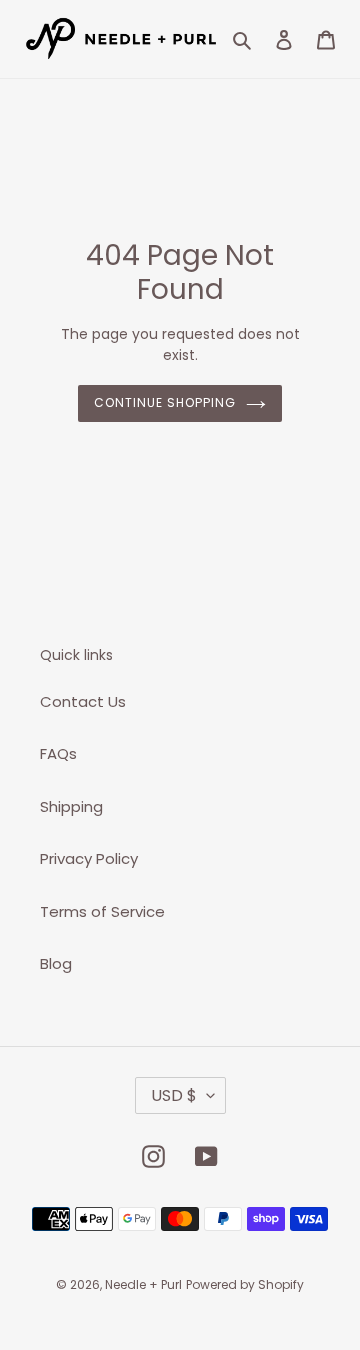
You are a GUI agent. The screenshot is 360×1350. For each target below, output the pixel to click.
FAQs (58, 753)
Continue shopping (165, 402)
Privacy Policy (89, 858)
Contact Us (83, 701)
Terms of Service (102, 911)
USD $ (174, 1095)
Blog (56, 963)
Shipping (71, 806)
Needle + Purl (143, 1284)
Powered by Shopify (245, 1284)
